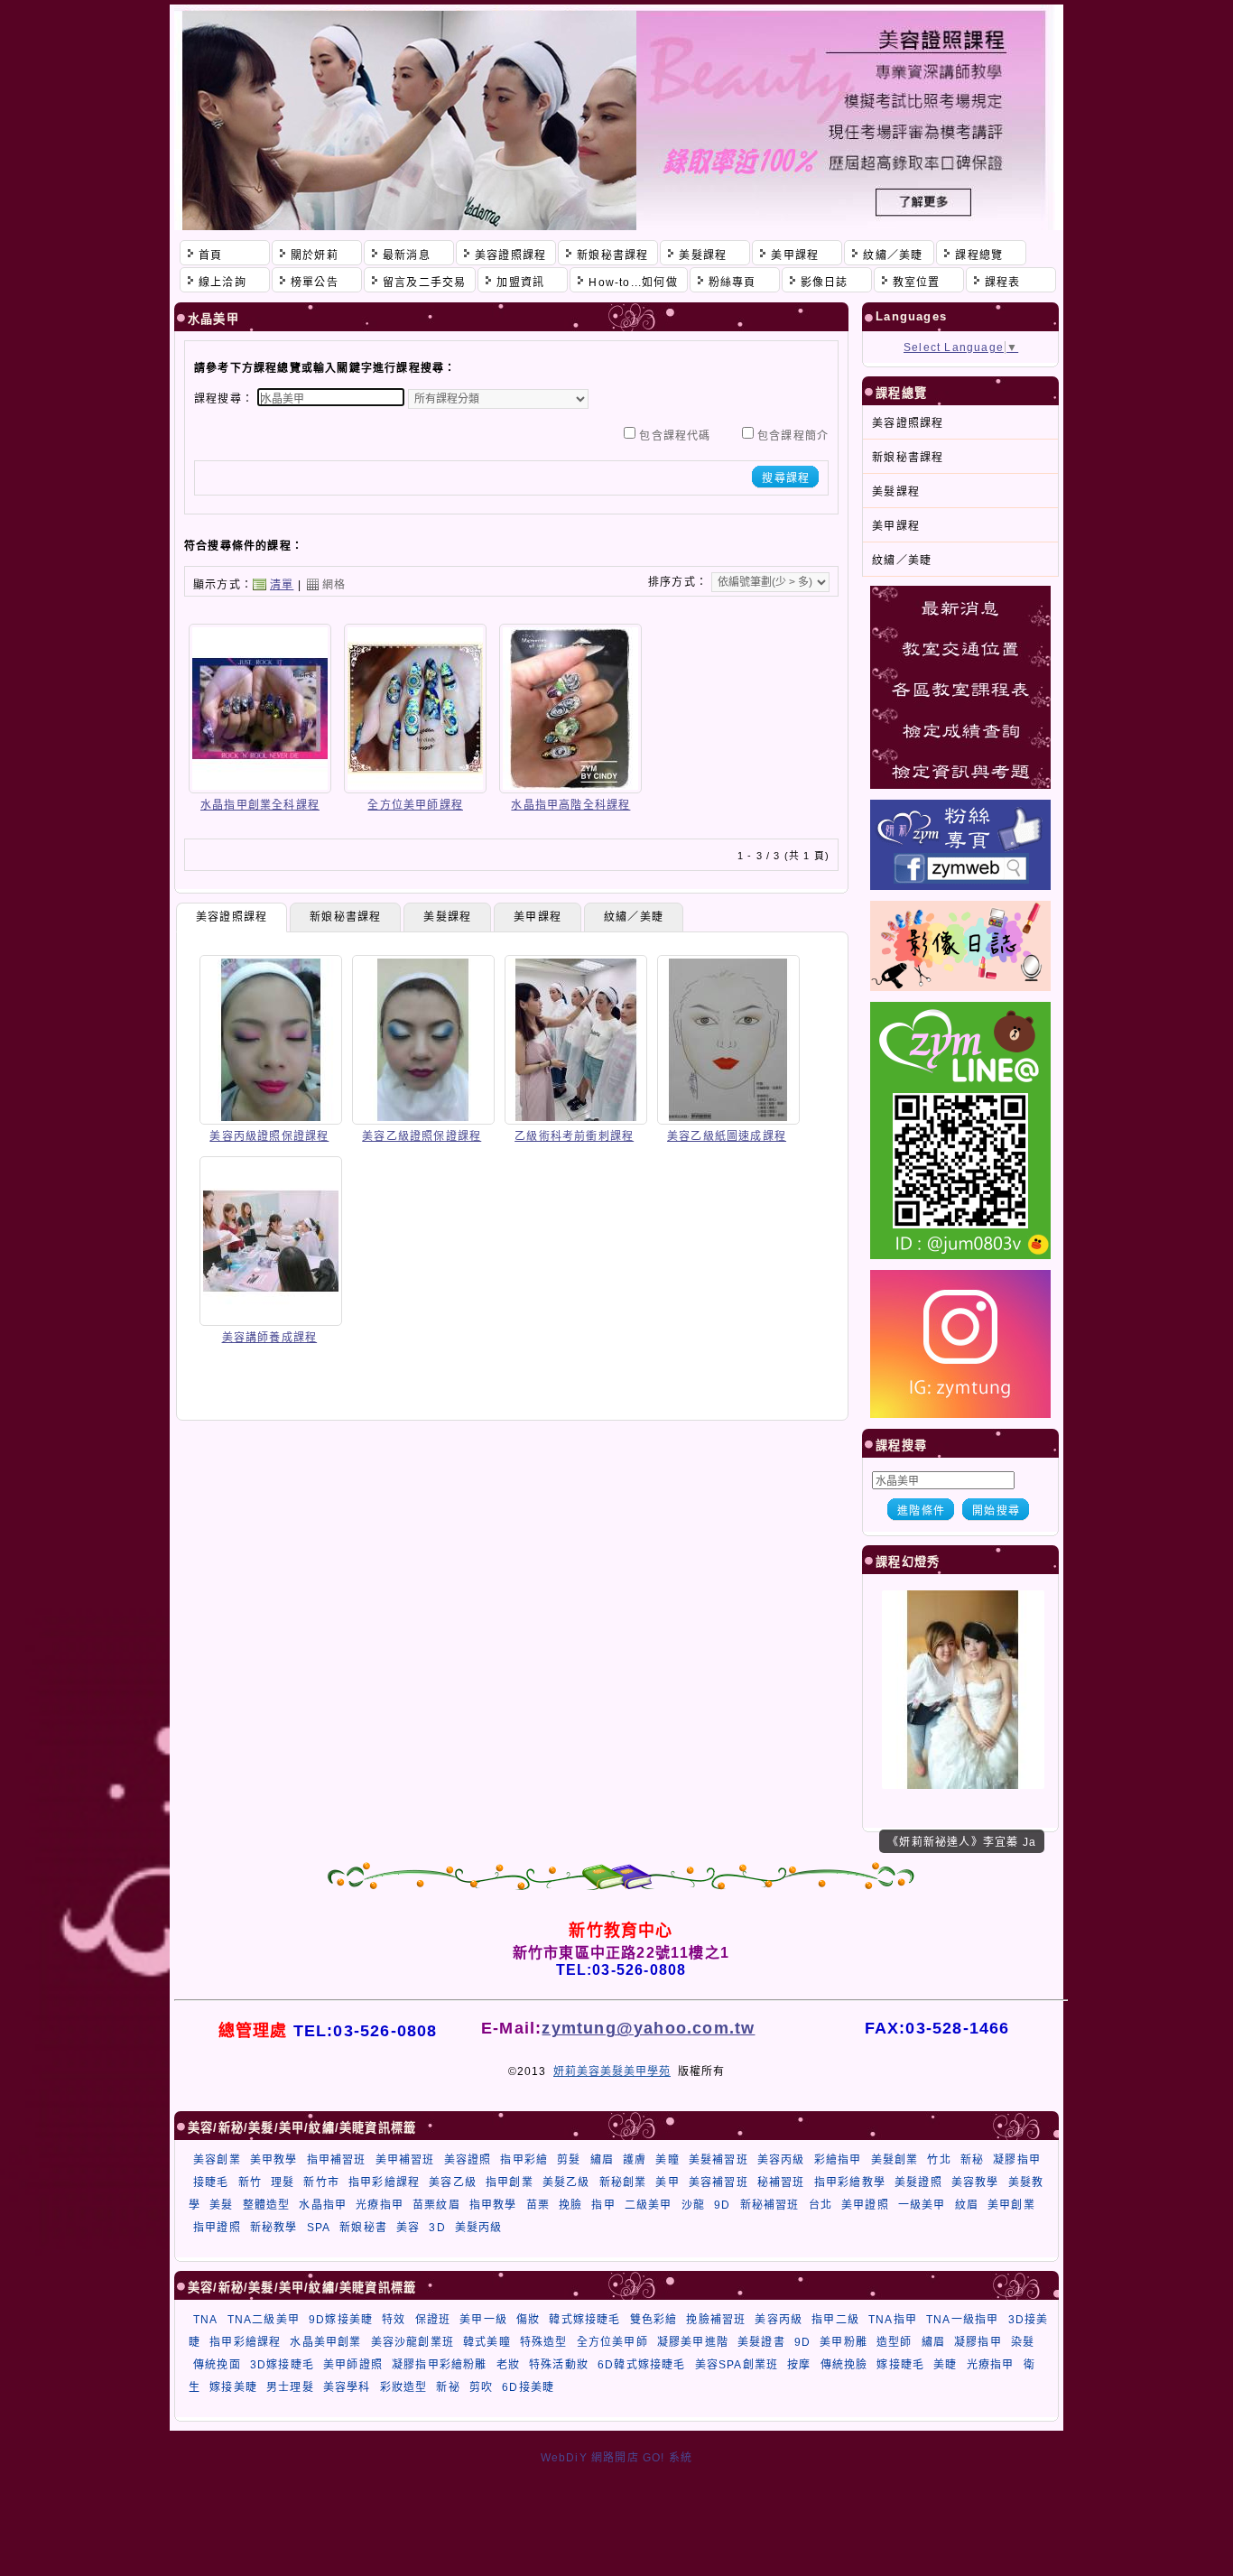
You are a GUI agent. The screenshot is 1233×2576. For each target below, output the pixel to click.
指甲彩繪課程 (384, 2182)
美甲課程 (538, 917)
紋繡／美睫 (634, 917)
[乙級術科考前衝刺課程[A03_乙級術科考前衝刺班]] (576, 1118)
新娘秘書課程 (345, 917)
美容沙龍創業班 (413, 2342)
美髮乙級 (566, 2182)
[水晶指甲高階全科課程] (570, 787)
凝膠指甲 (1017, 2160)
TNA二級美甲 (264, 2320)
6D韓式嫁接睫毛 (642, 2365)
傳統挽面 (217, 2365)
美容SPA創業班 (737, 2365)
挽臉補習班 (716, 2320)
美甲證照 (865, 2205)
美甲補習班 (405, 2160)
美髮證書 (761, 2342)
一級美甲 (922, 2205)
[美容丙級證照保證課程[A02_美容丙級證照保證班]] (271, 1118)
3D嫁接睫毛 (282, 2365)
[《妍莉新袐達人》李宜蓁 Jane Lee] (963, 1785)
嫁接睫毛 (900, 2365)
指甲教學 (493, 2205)
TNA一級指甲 (962, 2320)
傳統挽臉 (844, 2365)
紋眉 (967, 2205)
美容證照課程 (232, 917)
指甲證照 (217, 2228)
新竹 (250, 2182)
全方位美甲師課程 (415, 805)
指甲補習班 (337, 2160)
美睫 (945, 2365)
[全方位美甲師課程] (415, 787)
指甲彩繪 (524, 2160)
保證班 (433, 2320)
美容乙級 (453, 2182)
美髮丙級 (479, 2228)
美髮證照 (918, 2182)
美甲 (667, 2182)
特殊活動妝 (559, 2365)
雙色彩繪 (654, 2320)
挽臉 (570, 2205)
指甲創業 (510, 2182)
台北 (820, 2205)
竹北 (939, 2160)
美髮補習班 (718, 2160)
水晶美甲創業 (325, 2342)
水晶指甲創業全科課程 (260, 805)
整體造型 (267, 2205)
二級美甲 (649, 2205)
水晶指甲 (323, 2205)
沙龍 (693, 2205)
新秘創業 (623, 2182)
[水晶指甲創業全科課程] (260, 787)
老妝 (508, 2365)
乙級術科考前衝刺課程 (574, 1136)
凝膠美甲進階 (693, 2342)
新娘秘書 (363, 2228)
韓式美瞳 (487, 2342)
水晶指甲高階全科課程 (570, 805)
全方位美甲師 (612, 2342)
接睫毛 (211, 2182)
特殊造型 (544, 2342)
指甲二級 (835, 2320)
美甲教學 (274, 2160)
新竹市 (321, 2182)
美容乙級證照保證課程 (422, 1136)
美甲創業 (1011, 2205)
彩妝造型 (404, 2387)
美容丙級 (781, 2160)
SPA (319, 2228)
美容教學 (975, 2182)
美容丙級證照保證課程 (269, 1136)
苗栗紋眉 (436, 2205)
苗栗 (538, 2205)
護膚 (635, 2160)
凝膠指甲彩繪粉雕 (440, 2365)
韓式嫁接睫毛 (584, 2320)
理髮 (283, 2182)
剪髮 (569, 2160)
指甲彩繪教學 (850, 2182)
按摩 (799, 2365)
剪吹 (481, 2387)
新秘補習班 (770, 2205)
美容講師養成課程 (270, 1338)
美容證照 (468, 2160)
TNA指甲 (893, 2320)
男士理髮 (290, 2387)
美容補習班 (718, 2182)
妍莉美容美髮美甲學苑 (612, 2071)
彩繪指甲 (838, 2160)
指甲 (603, 2205)
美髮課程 (447, 917)
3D (437, 2228)
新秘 (972, 2160)
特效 (394, 2320)
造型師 (895, 2342)
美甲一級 (483, 2320)
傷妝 (528, 2320)
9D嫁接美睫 (341, 2320)
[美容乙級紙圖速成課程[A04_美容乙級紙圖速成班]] (728, 1118)
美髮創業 (895, 2160)
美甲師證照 (353, 2365)
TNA (206, 2320)
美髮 (221, 2205)
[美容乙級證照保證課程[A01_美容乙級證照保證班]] (423, 1118)
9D (722, 2205)
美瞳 (667, 2160)
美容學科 (347, 2387)
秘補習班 (781, 2182)
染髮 (1023, 2342)
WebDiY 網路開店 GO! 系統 (617, 2458)
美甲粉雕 (844, 2342)
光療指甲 (380, 2205)
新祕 (448, 2387)
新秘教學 (274, 2228)
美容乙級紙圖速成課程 (727, 1136)
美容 (408, 2228)
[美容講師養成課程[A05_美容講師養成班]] (271, 1320)
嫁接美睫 (233, 2387)
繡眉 (602, 2160)
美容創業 (217, 2160)
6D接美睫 (528, 2387)
